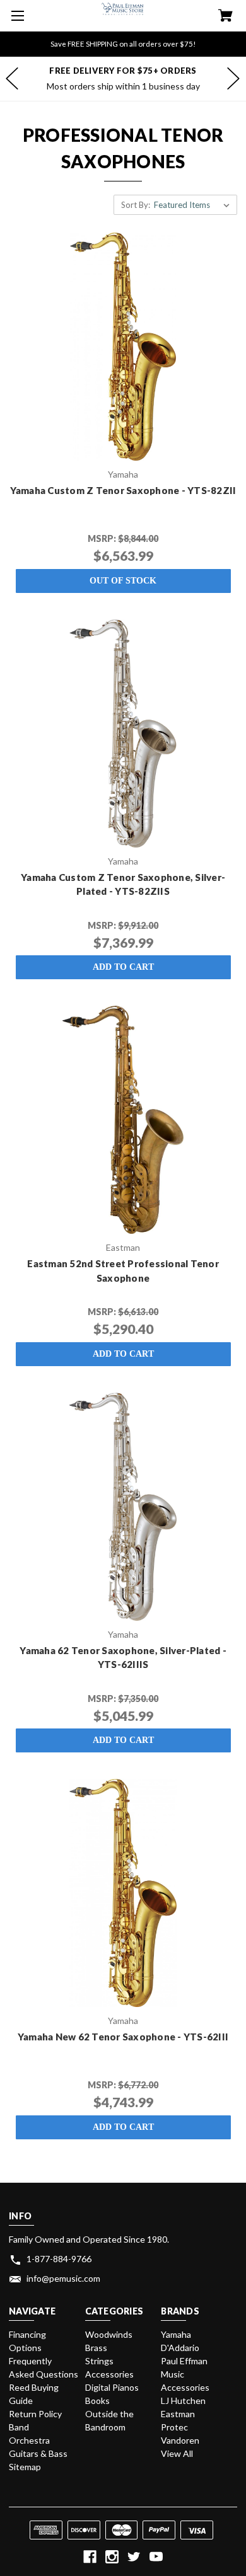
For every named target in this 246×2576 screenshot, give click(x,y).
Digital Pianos (112, 2387)
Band (19, 2427)
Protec (174, 2427)
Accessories (109, 2374)
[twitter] (134, 2557)
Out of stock (123, 581)
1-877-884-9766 (59, 2259)
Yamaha (176, 2334)
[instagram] (112, 2557)
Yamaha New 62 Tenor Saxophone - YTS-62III (123, 2037)
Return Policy (35, 2414)
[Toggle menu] (16, 16)
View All (177, 2453)
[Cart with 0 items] (225, 17)
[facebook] (90, 2557)
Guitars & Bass (38, 2453)
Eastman (178, 2414)
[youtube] (156, 2557)
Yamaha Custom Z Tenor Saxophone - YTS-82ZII (123, 490)
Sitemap (25, 2467)
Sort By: (136, 205)
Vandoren (180, 2440)
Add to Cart (123, 967)
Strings (99, 2361)
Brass (96, 2348)
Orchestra (29, 2440)
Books (97, 2401)
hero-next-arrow (233, 79)
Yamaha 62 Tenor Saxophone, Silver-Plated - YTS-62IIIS (123, 1658)
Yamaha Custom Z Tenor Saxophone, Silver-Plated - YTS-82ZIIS (123, 884)
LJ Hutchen (183, 2401)
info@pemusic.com (63, 2278)
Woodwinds (109, 2334)
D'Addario (180, 2348)
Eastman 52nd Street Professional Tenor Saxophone (123, 1271)
